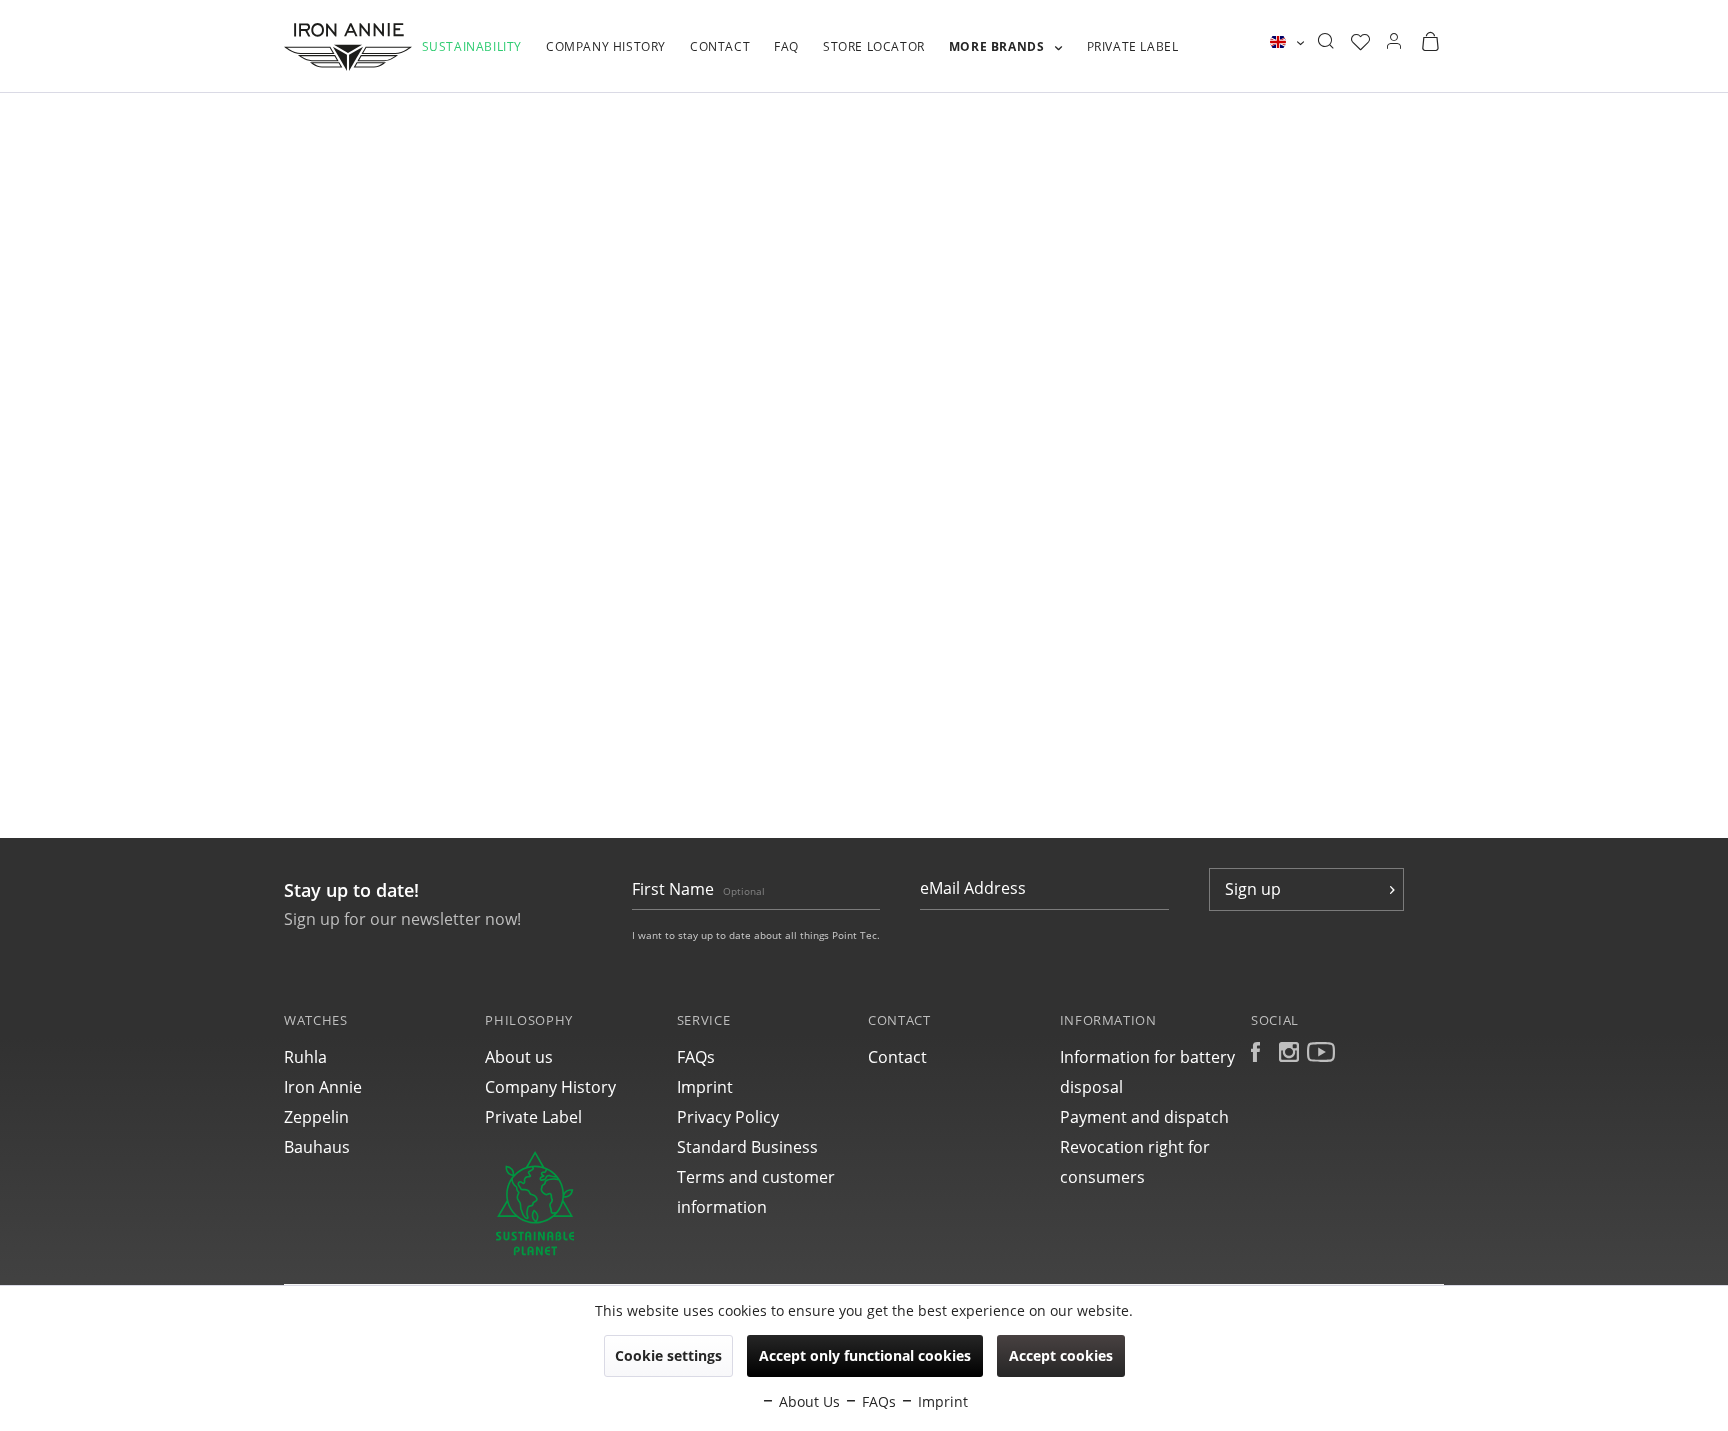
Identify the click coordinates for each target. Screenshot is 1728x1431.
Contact (897, 1057)
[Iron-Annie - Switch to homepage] (348, 47)
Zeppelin (316, 1117)
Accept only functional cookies (865, 1355)
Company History (550, 1087)
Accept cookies (1061, 1355)
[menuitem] (472, 57)
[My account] (1394, 42)
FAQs (696, 1057)
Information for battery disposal (1147, 1072)
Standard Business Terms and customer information (756, 1177)
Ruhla (305, 1057)
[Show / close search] (1325, 42)
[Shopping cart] (1430, 42)
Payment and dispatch (1144, 1117)
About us (519, 1057)
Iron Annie (323, 1087)
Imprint (705, 1087)
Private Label (533, 1117)
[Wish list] (1360, 42)
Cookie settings (668, 1355)
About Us (807, 1401)
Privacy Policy (728, 1117)
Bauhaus (317, 1147)
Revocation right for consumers (1135, 1162)
